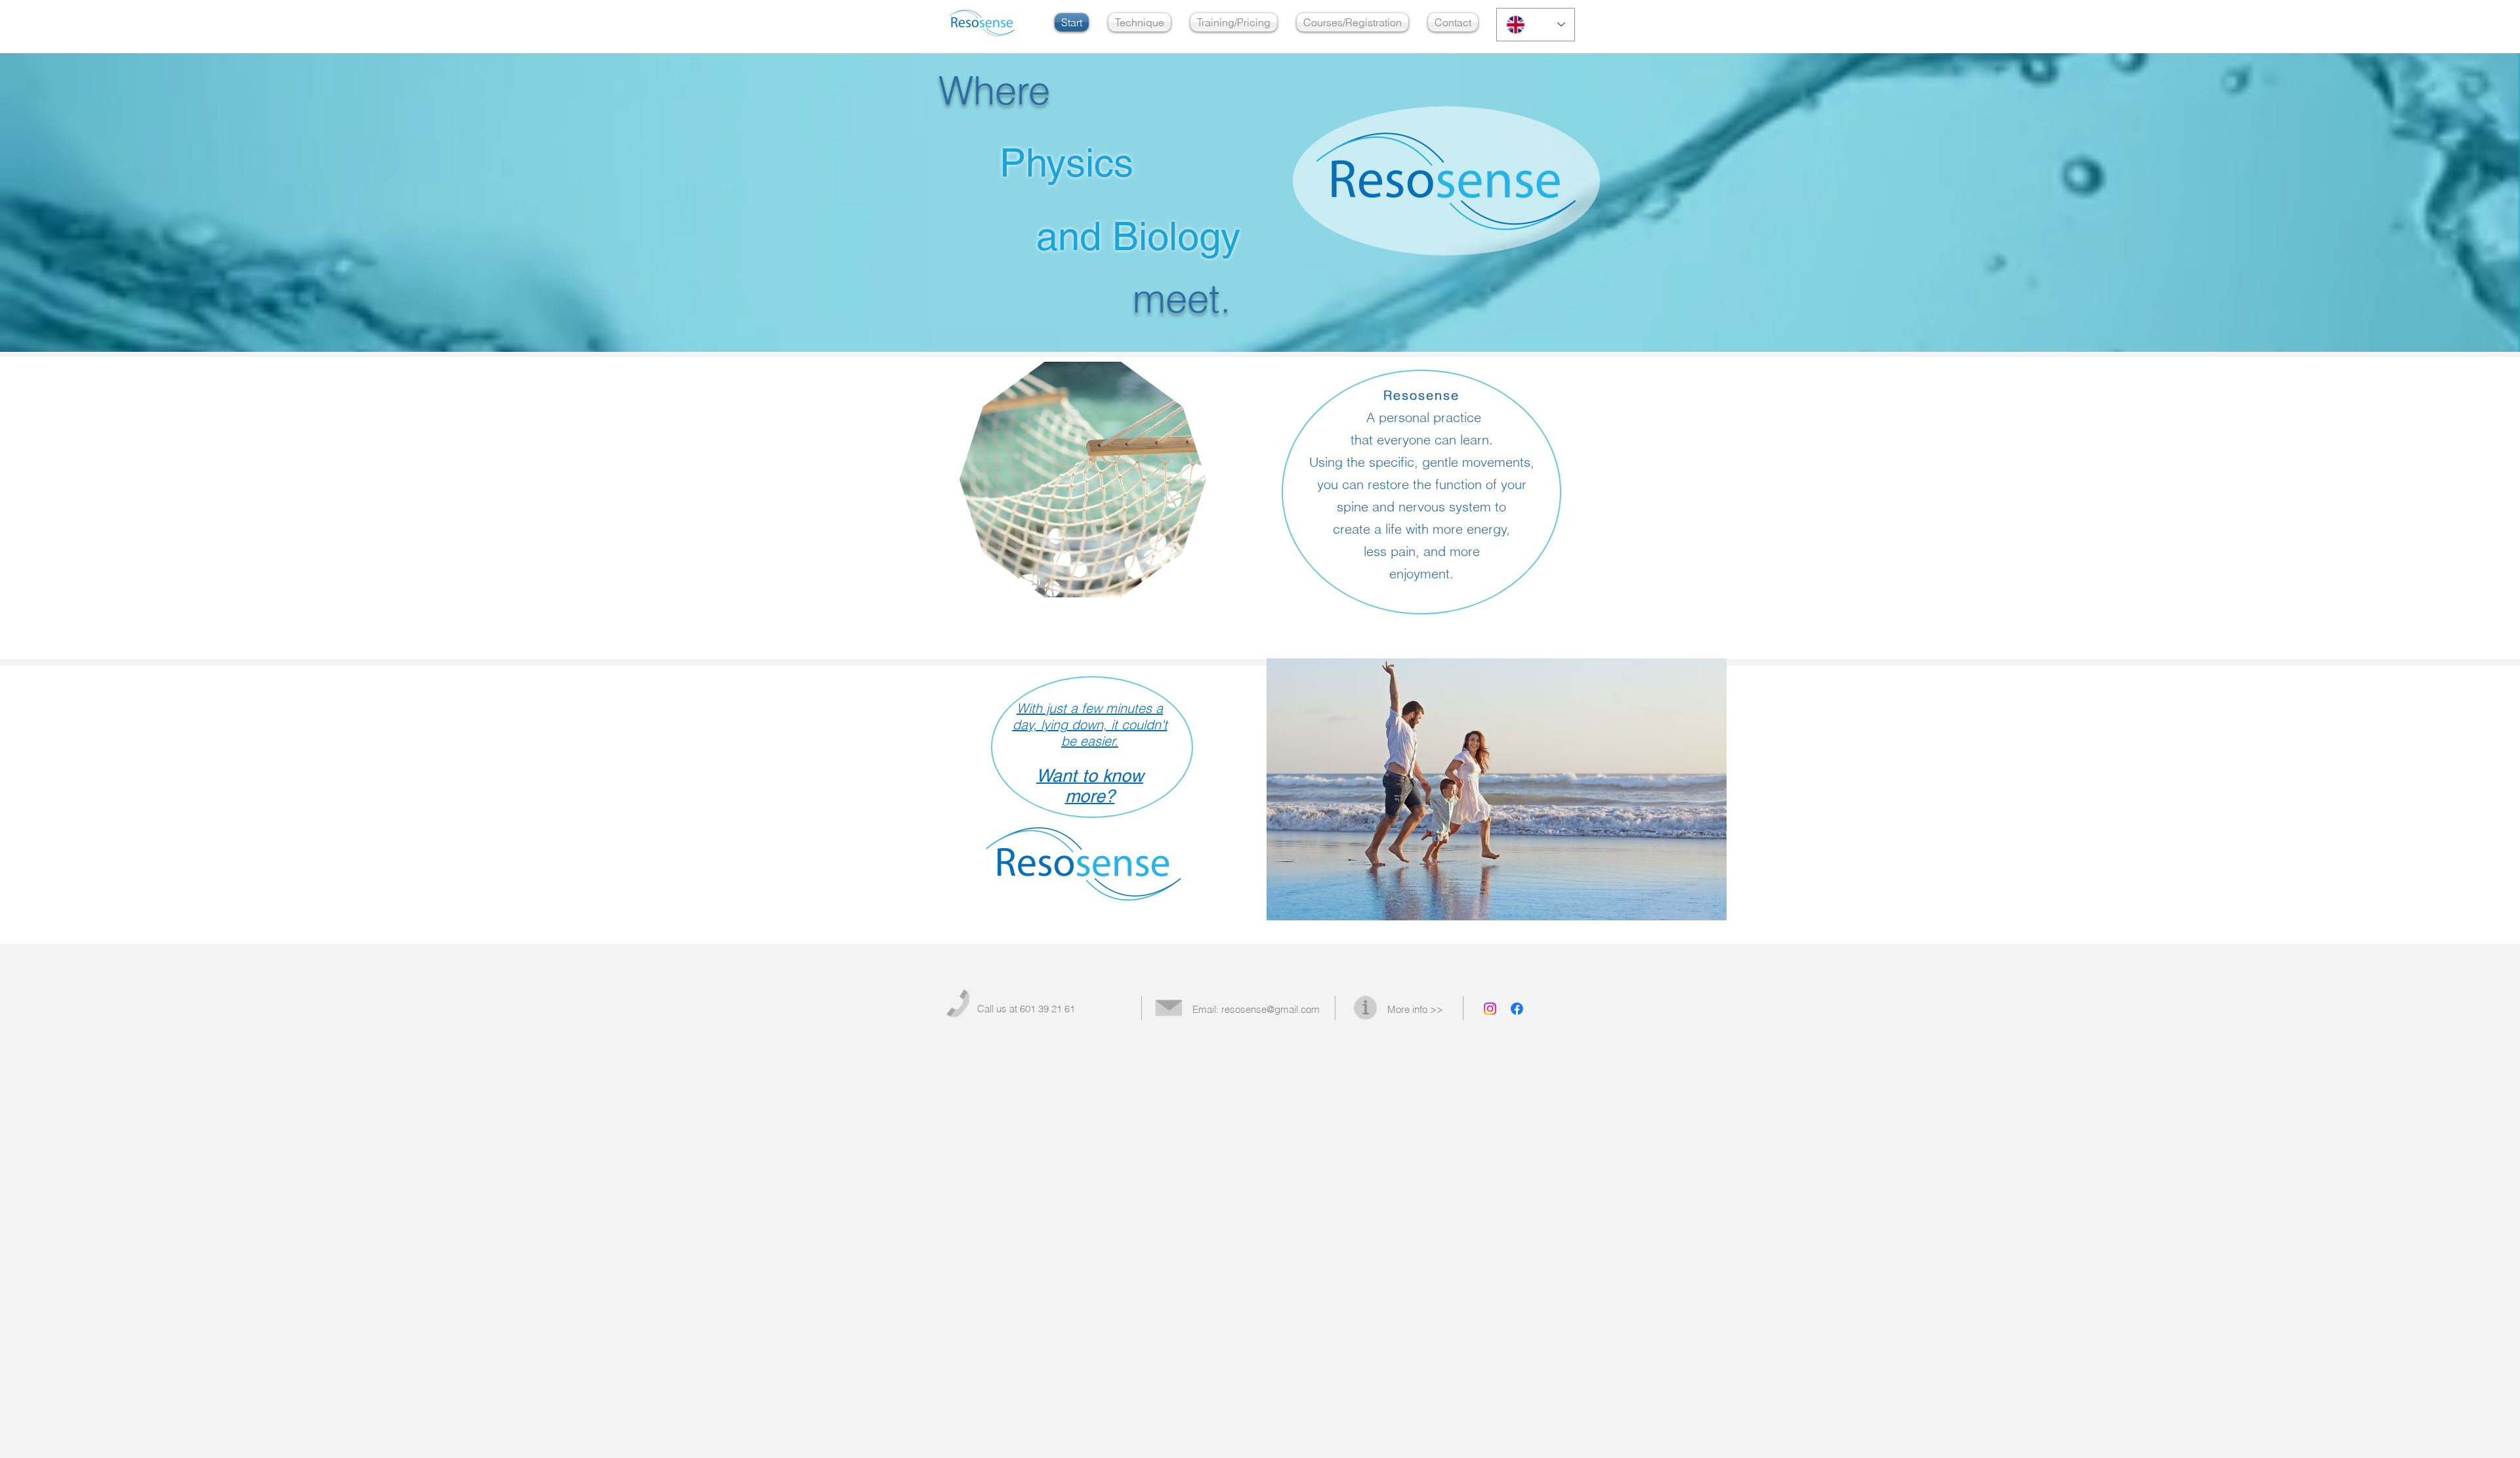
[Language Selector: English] (1536, 25)
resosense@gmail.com (1270, 1009)
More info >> (1415, 1009)
